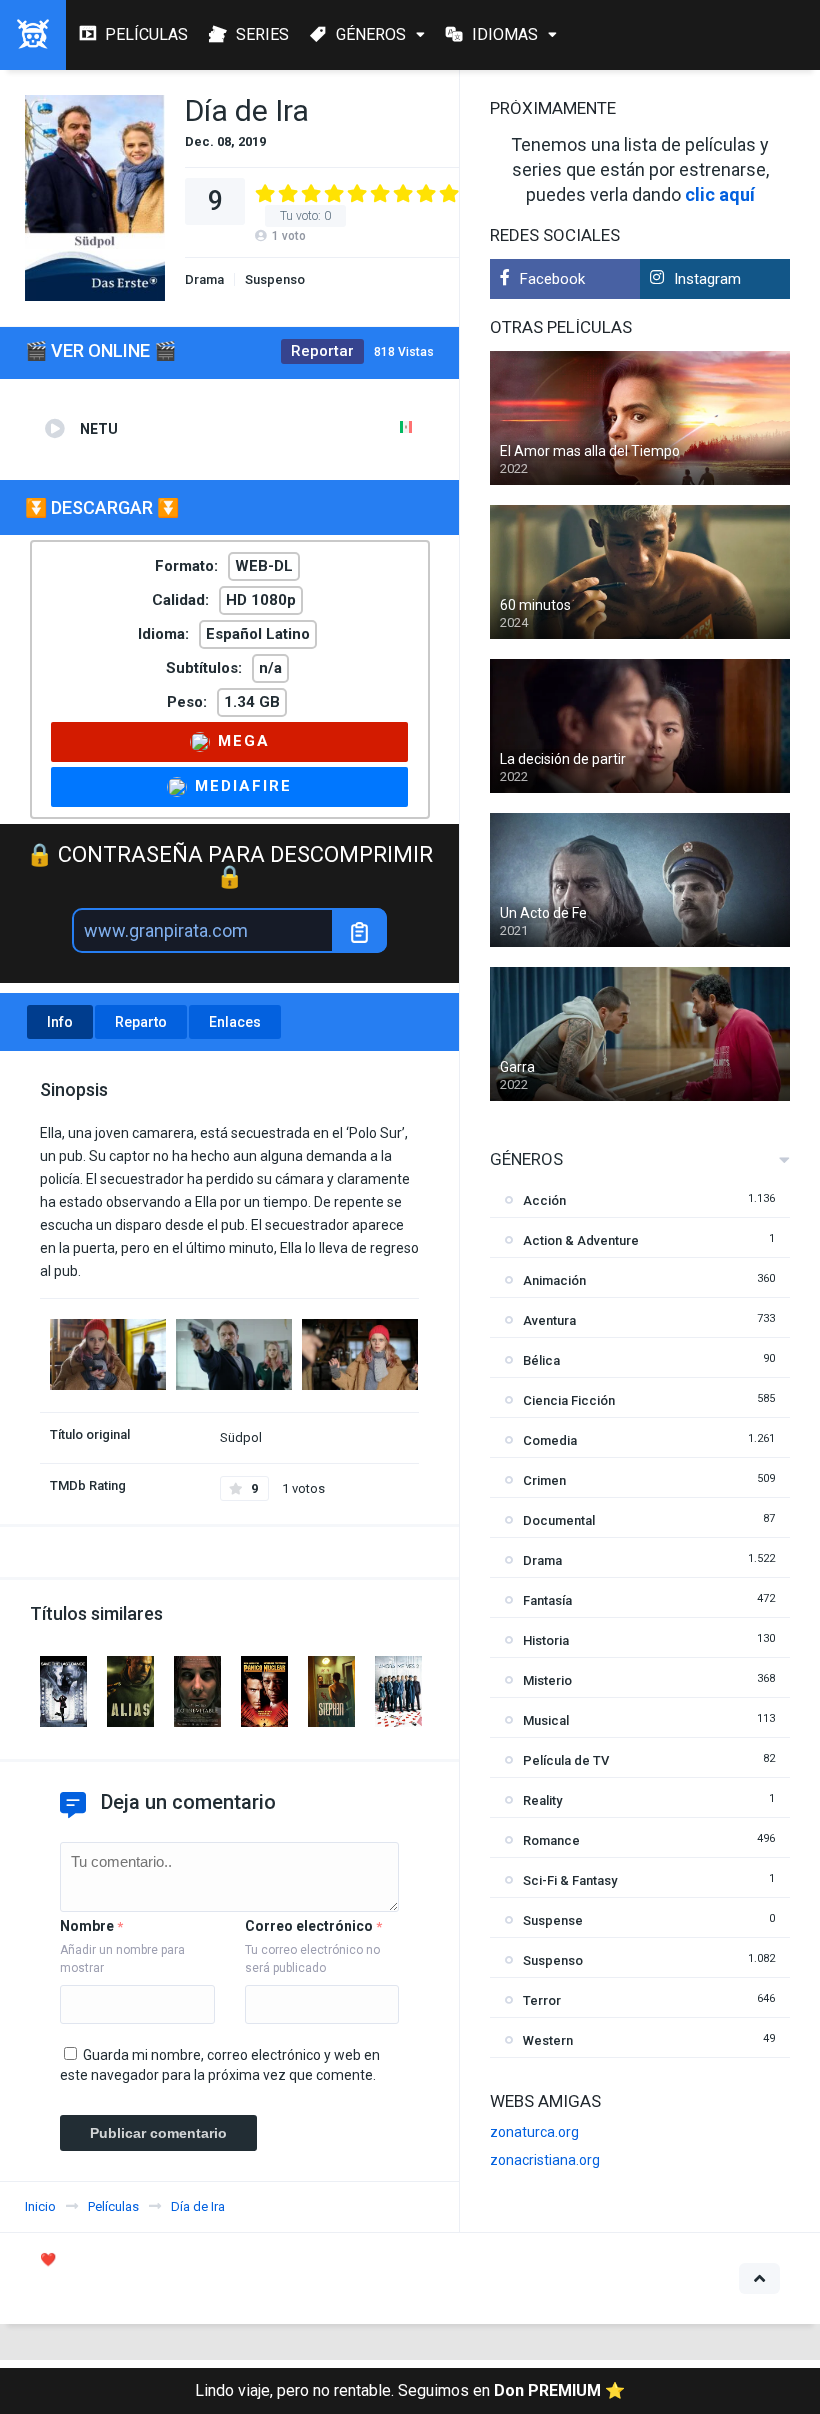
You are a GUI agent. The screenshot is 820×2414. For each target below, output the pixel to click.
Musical (546, 1720)
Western (548, 2040)
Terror (542, 2000)
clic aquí (720, 194)
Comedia (550, 1440)
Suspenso (275, 279)
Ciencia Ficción (569, 1400)
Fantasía (547, 1600)
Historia (546, 1640)
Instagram (707, 279)
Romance (551, 1840)
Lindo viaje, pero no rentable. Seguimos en (410, 2390)
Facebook (552, 279)
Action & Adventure (581, 1240)
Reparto (141, 1022)
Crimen (544, 1480)
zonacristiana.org (545, 2160)
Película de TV (566, 1760)
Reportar (322, 351)
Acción (544, 1200)
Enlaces (235, 1022)
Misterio (547, 1680)
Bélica (541, 1360)
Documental (559, 1520)
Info (60, 1022)
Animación (554, 1280)
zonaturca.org (534, 2132)
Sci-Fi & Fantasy (570, 1880)
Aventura (549, 1320)
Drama (204, 279)
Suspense (553, 1920)
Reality (542, 1800)
